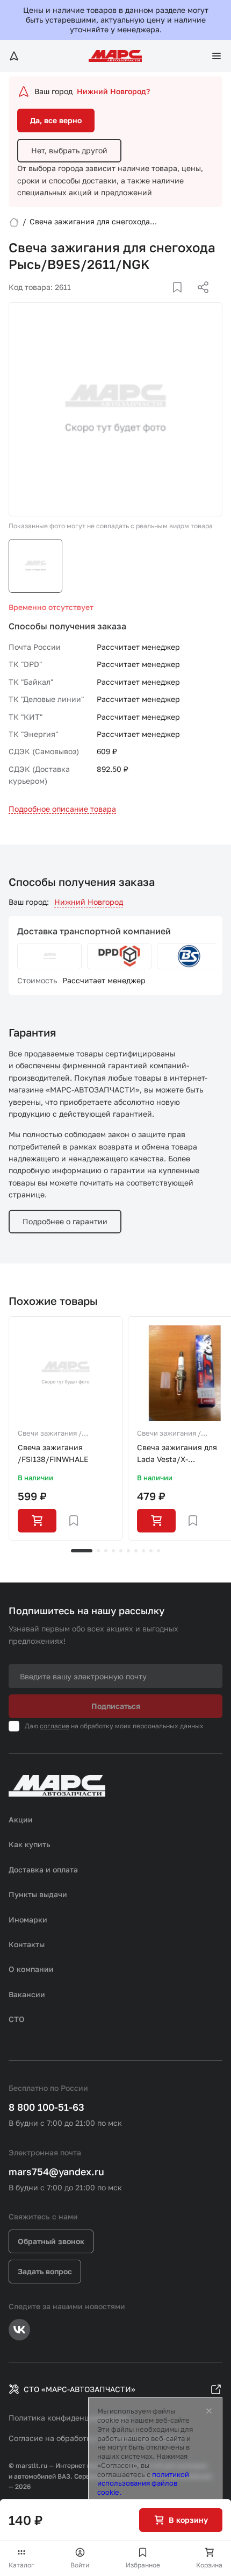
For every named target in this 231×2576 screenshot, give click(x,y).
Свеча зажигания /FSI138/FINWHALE (53, 1453)
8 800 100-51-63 (46, 2107)
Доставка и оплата (43, 1869)
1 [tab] (82, 1551)
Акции (21, 1819)
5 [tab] (121, 1551)
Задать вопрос (45, 2271)
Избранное (143, 2565)
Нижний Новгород (89, 902)
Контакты (27, 1944)
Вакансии (27, 1994)
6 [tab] (128, 1551)
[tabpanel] (66, 1429)
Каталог (21, 2565)
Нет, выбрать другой (69, 150)
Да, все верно (56, 120)
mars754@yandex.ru (56, 2171)
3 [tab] (106, 1551)
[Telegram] (148, 300)
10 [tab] (158, 1551)
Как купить (30, 1844)
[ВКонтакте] (165, 300)
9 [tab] (151, 1551)
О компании (31, 1969)
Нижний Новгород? (113, 91)
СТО (17, 2019)
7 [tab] (136, 1551)
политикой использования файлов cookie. (143, 2483)
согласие (55, 1726)
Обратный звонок (51, 2241)
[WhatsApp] (199, 300)
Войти (80, 2565)
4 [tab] (113, 1551)
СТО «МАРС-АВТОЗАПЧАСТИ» (80, 2389)
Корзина (209, 2565)
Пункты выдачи (38, 1894)
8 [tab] (143, 1551)
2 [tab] (98, 1551)
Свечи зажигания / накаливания (50, 1434)
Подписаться (116, 1706)
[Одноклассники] (182, 300)
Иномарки (28, 1919)
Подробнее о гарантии (65, 1221)
